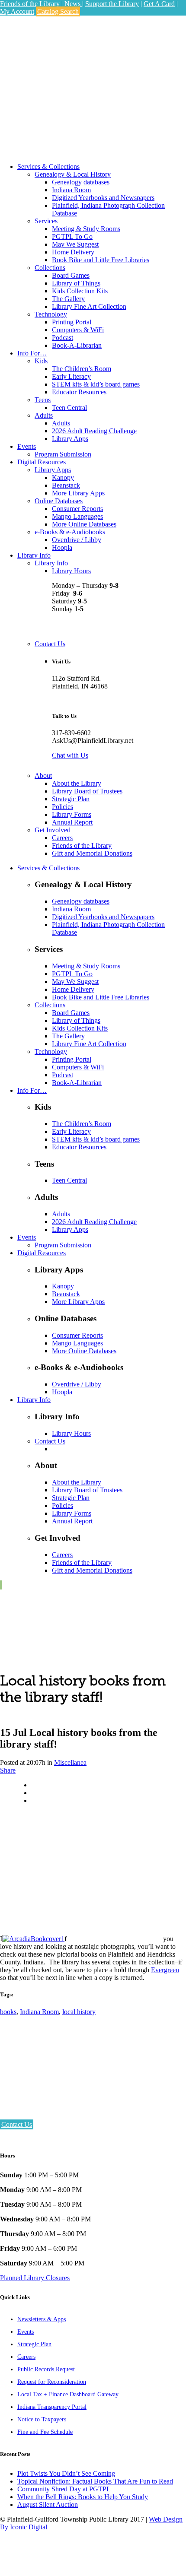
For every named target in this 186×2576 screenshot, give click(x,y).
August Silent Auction (48, 2505)
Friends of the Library (30, 4)
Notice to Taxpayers (42, 2419)
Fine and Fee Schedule (45, 2432)
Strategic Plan (34, 2344)
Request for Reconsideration (52, 2382)
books (8, 2012)
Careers (26, 2357)
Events (26, 2332)
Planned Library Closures (35, 2278)
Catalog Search (58, 11)
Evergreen (165, 1970)
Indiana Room (39, 2012)
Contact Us (17, 2124)
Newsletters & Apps (42, 2319)
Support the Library (112, 4)
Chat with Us (70, 755)
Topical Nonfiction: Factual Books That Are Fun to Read (95, 2481)
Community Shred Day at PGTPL (64, 2489)
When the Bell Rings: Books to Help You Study (83, 2497)
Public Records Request (46, 2369)
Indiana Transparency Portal (52, 2407)
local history (79, 2012)
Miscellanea (70, 1762)
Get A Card (159, 4)
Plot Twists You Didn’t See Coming (66, 2473)
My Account (17, 11)
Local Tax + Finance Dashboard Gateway (68, 2394)
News (73, 4)
